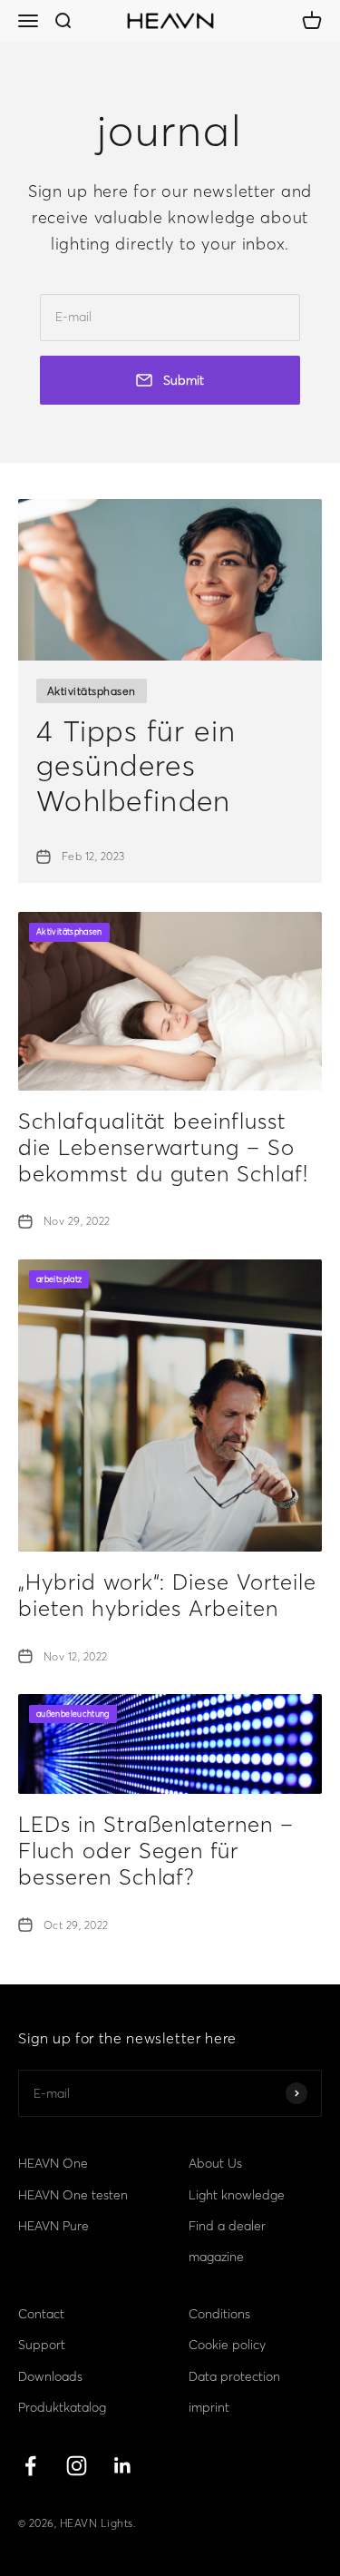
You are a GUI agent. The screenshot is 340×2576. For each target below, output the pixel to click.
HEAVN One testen (73, 2195)
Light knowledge (237, 2195)
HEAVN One (53, 2163)
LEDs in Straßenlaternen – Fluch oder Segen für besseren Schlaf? (156, 1851)
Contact (41, 2314)
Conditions (219, 2314)
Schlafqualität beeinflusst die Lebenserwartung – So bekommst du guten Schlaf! (163, 1147)
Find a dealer (227, 2226)
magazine (216, 2257)
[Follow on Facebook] (30, 2466)
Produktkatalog (62, 2407)
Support (42, 2345)
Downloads (50, 2376)
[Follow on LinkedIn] (123, 2466)
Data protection (234, 2376)
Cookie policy (227, 2345)
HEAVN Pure (53, 2226)
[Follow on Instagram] (77, 2466)
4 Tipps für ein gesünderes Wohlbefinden (136, 766)
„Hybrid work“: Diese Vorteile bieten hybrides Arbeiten (167, 1595)
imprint (209, 2407)
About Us (215, 2163)
